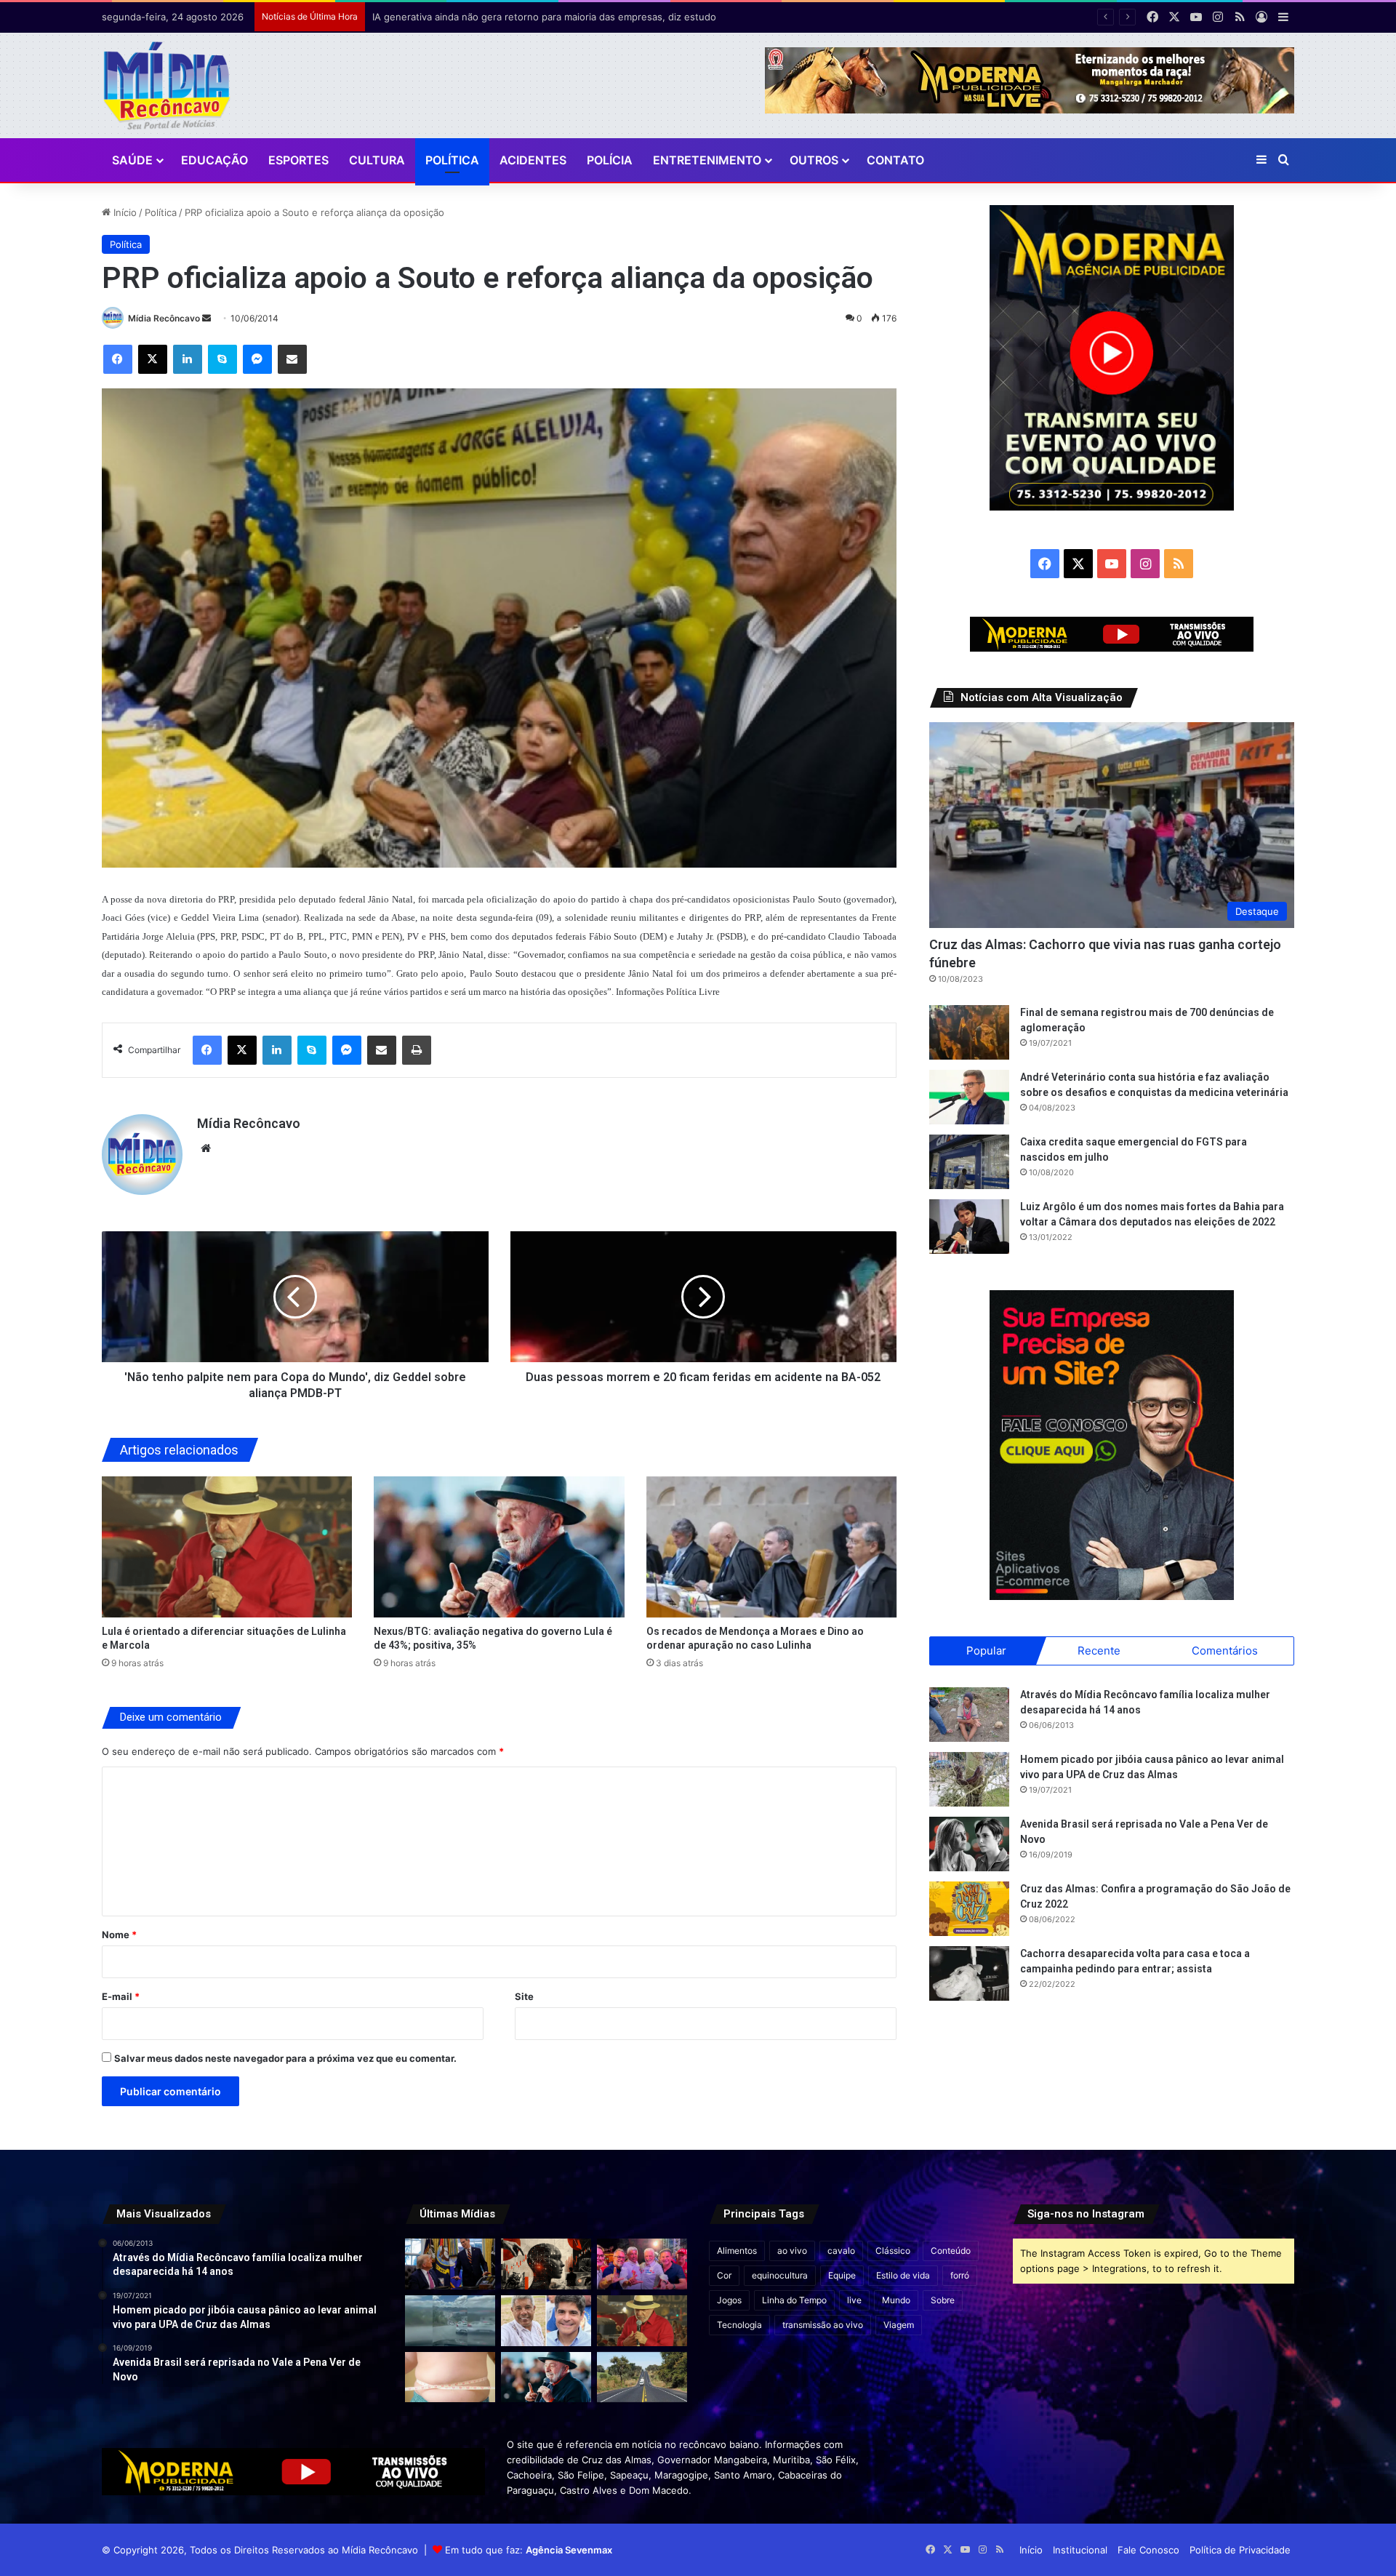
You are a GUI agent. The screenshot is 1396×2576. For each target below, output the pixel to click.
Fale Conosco (1148, 2550)
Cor (724, 2275)
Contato (895, 160)
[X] (153, 359)
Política (452, 160)
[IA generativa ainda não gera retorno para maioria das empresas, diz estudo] (546, 2264)
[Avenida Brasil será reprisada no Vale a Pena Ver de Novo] (969, 1844)
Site (524, 1996)
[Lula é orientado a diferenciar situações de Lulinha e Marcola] (227, 1547)
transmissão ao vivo (823, 2325)
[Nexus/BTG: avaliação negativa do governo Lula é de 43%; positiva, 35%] (499, 1547)
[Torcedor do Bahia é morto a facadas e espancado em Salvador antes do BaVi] (450, 2321)
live (854, 2300)
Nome (119, 1935)
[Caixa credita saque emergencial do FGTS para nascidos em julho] (969, 1162)
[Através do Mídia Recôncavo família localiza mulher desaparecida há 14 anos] (969, 1715)
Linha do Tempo (794, 2300)
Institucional (1080, 2550)
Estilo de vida (903, 2275)
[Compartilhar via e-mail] (292, 359)
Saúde (132, 160)
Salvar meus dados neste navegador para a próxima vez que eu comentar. (285, 2058)
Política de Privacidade (1240, 2550)
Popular (986, 1651)
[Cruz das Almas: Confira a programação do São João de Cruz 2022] (969, 1909)
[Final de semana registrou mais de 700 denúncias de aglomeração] (969, 1032)
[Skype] (222, 359)
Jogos (729, 2300)
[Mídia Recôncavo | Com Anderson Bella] (167, 85)
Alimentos (737, 2251)
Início (124, 212)
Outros (814, 160)
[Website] (206, 1148)
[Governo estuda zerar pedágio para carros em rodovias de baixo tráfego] (642, 2377)
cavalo (841, 2251)
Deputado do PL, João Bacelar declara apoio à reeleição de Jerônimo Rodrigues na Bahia (573, 17)
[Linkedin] (188, 359)
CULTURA (377, 160)
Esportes (298, 160)
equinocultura (780, 2275)
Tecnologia (739, 2325)
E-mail (121, 1996)
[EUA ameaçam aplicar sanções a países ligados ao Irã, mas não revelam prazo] (450, 2264)
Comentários (1225, 1651)
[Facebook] (118, 359)
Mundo (896, 2300)
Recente (1099, 1651)
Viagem (899, 2325)
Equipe (842, 2275)
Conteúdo (951, 2251)
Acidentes (533, 160)
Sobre (943, 2300)
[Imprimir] (417, 1050)
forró (960, 2275)
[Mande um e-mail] (206, 318)
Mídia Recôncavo (164, 318)
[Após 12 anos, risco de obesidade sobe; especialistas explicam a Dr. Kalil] (450, 2377)
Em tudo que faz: (529, 2550)
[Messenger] (257, 359)
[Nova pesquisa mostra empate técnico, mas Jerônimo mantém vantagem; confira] (546, 2321)
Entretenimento (707, 160)
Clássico (893, 2251)
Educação (214, 160)
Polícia (610, 160)
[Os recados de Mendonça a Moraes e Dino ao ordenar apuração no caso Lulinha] (772, 1547)
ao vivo (792, 2251)
